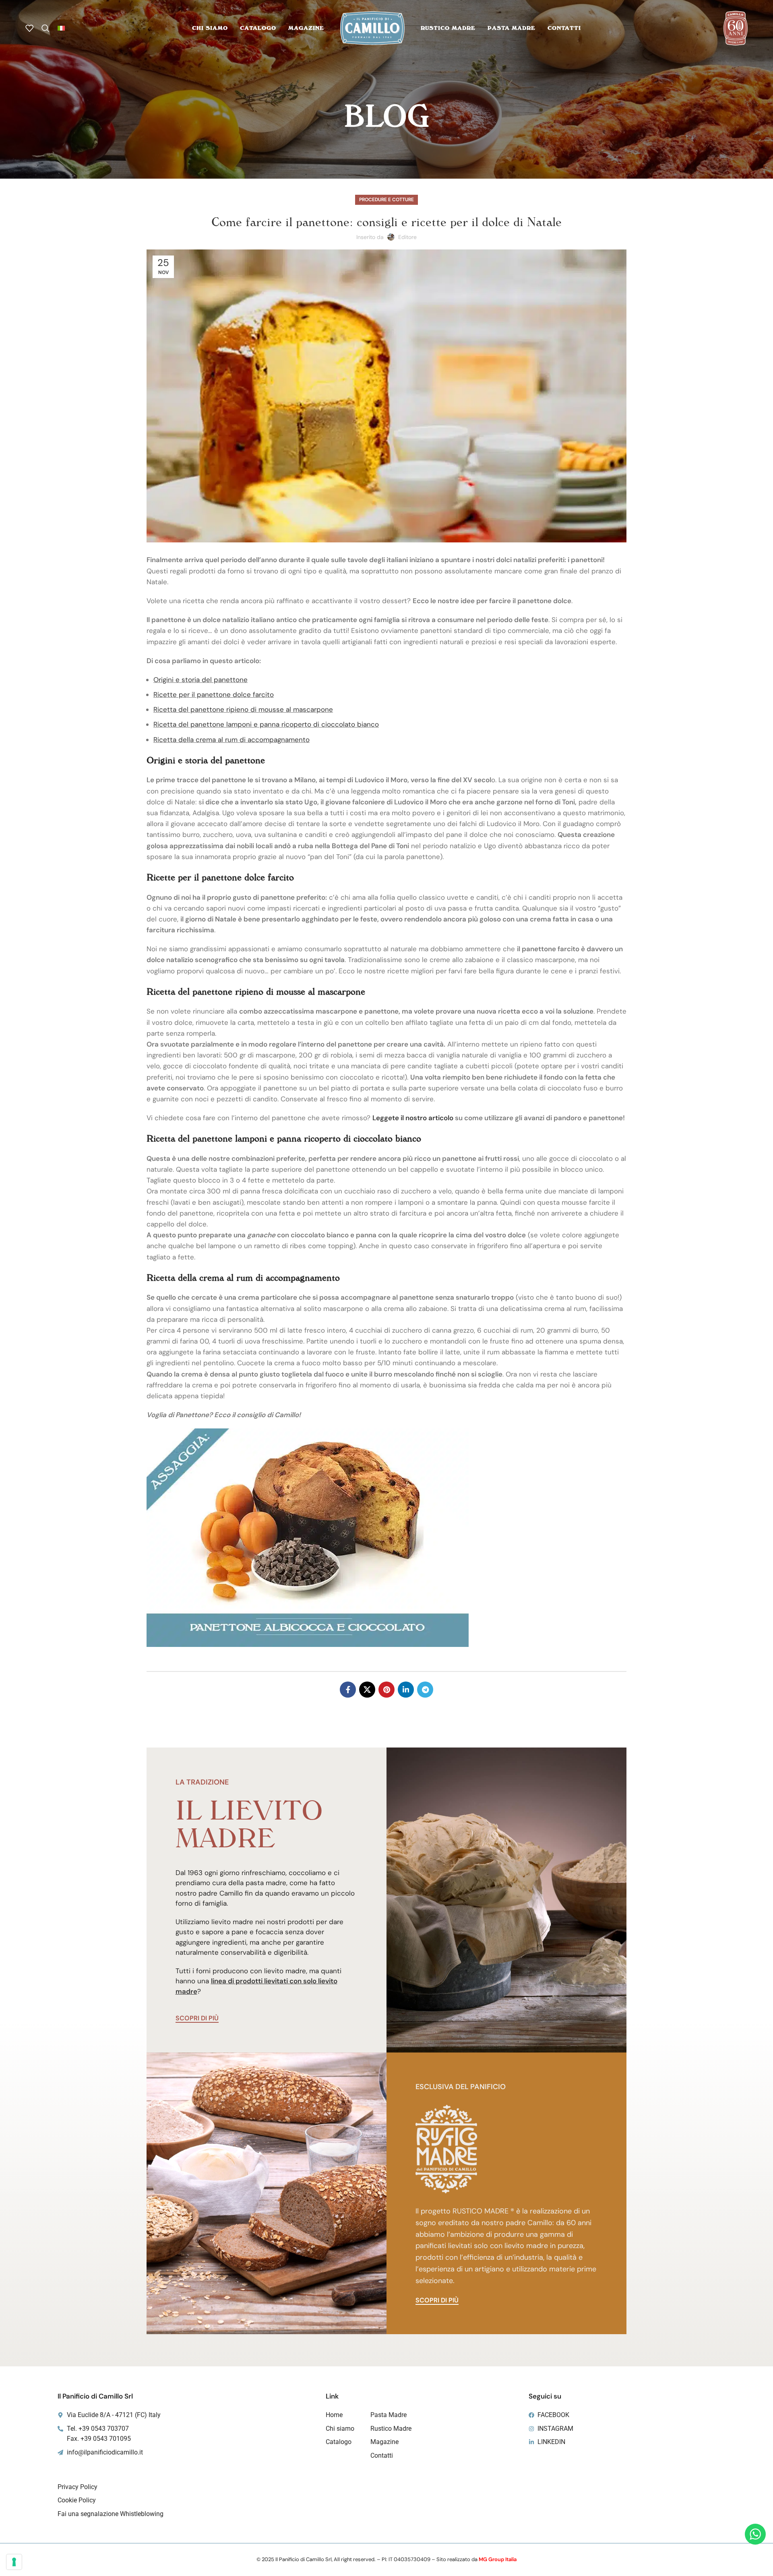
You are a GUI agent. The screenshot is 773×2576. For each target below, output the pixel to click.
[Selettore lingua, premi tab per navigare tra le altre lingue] (61, 28)
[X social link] (367, 1690)
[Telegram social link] (425, 1690)
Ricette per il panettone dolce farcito (214, 694)
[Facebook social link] (348, 1690)
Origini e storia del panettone (200, 680)
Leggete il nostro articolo (413, 1118)
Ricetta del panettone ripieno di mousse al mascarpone (243, 709)
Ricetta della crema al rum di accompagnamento (231, 740)
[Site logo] (372, 27)
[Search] (45, 28)
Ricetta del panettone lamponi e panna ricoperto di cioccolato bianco (266, 724)
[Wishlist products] (29, 28)
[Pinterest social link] (386, 1690)
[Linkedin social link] (406, 1690)
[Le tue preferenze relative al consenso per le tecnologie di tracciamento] (14, 2562)
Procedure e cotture (386, 200)
